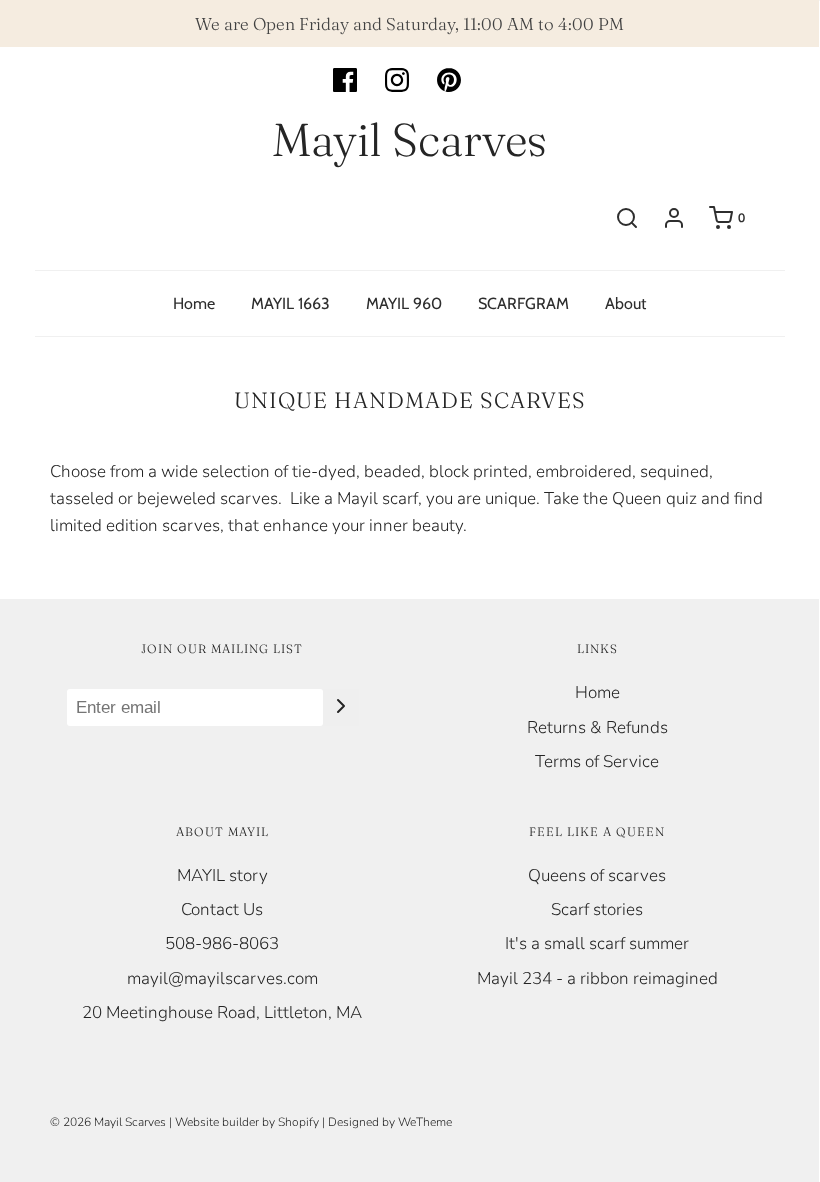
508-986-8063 (222, 943)
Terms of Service (597, 761)
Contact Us (222, 909)
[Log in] (674, 218)
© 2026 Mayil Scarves (108, 1122)
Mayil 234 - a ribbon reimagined (597, 978)
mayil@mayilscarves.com (222, 978)
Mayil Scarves (409, 140)
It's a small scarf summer (597, 943)
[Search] (627, 218)
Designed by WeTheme (390, 1122)
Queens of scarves (597, 875)
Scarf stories (597, 909)
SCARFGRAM (523, 303)
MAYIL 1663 (290, 303)
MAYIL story (222, 875)
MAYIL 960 (404, 303)
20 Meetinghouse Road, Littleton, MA (222, 1012)
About (625, 303)
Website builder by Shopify (247, 1122)
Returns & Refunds (597, 727)
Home (194, 303)
